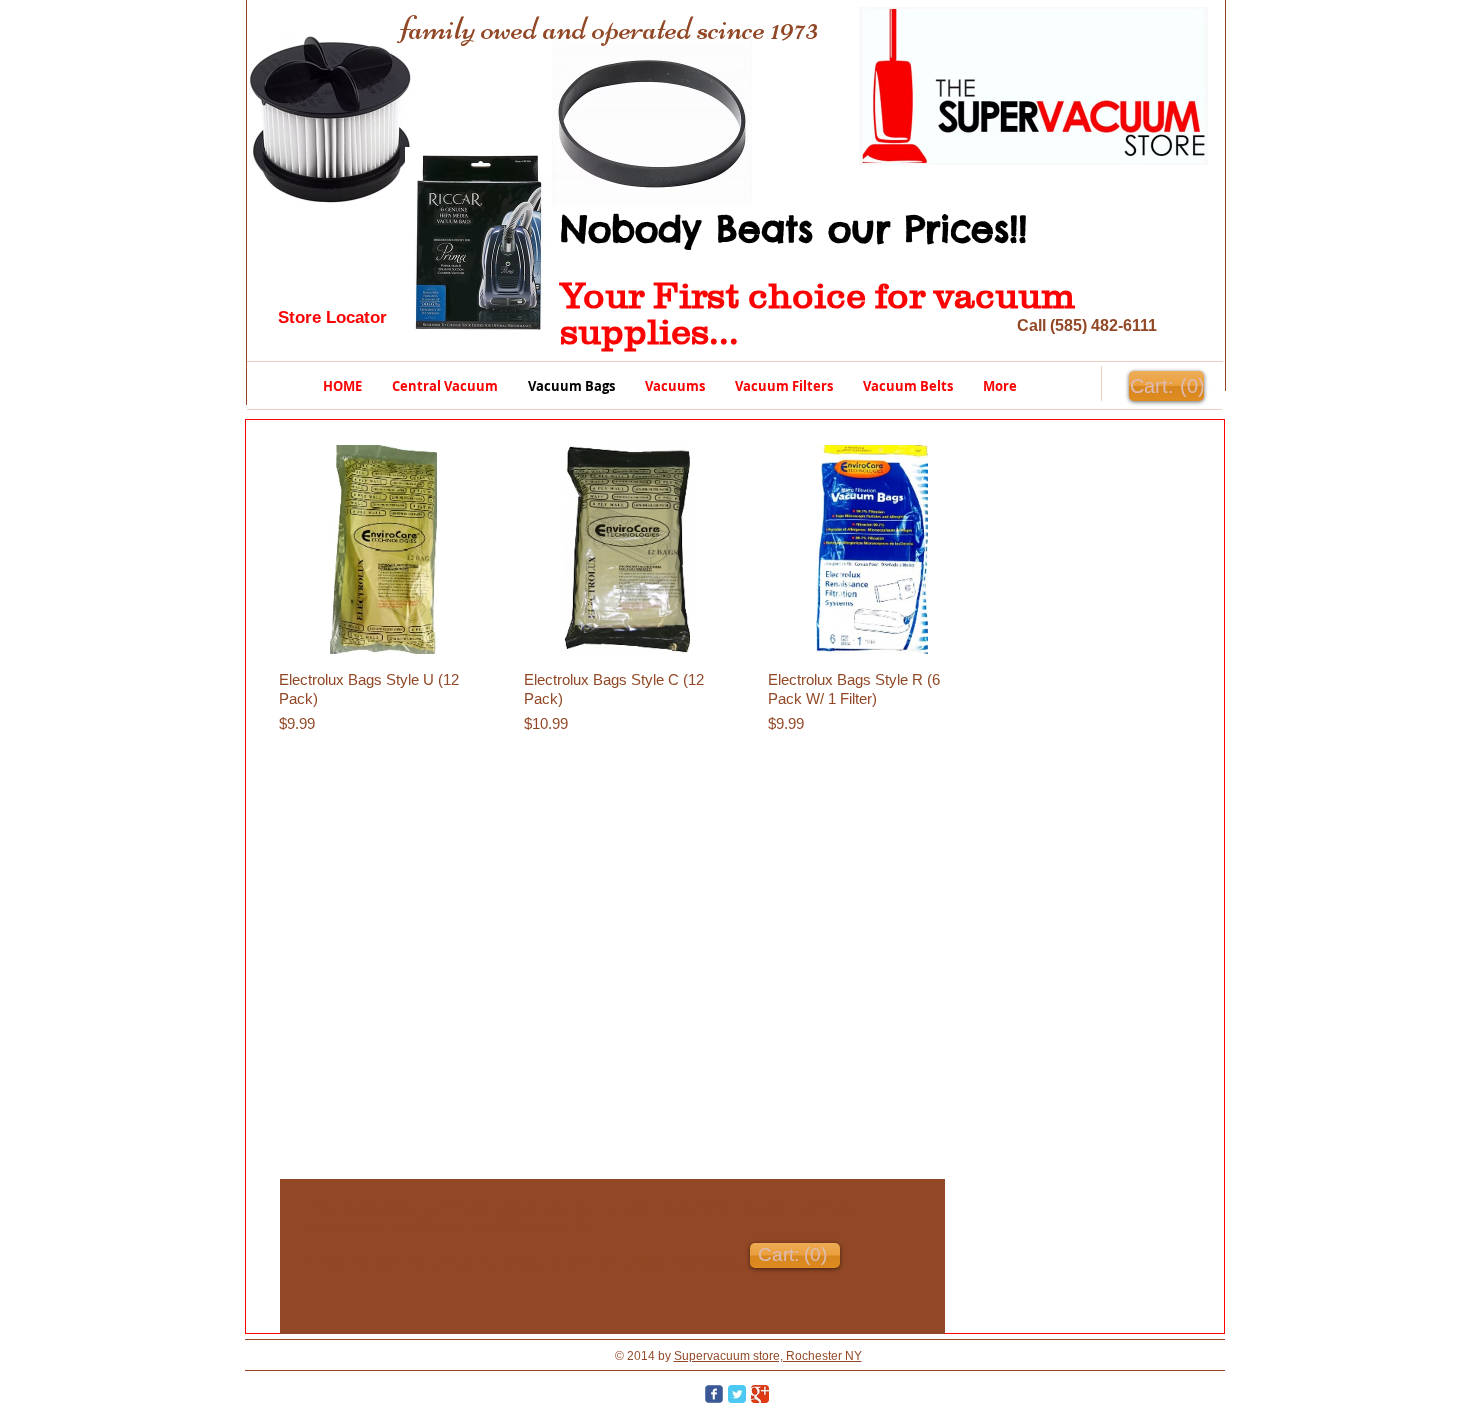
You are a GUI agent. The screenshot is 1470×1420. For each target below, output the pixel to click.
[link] (1166, 386)
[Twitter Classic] (737, 1394)
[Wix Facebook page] (714, 1394)
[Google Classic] (760, 1394)
